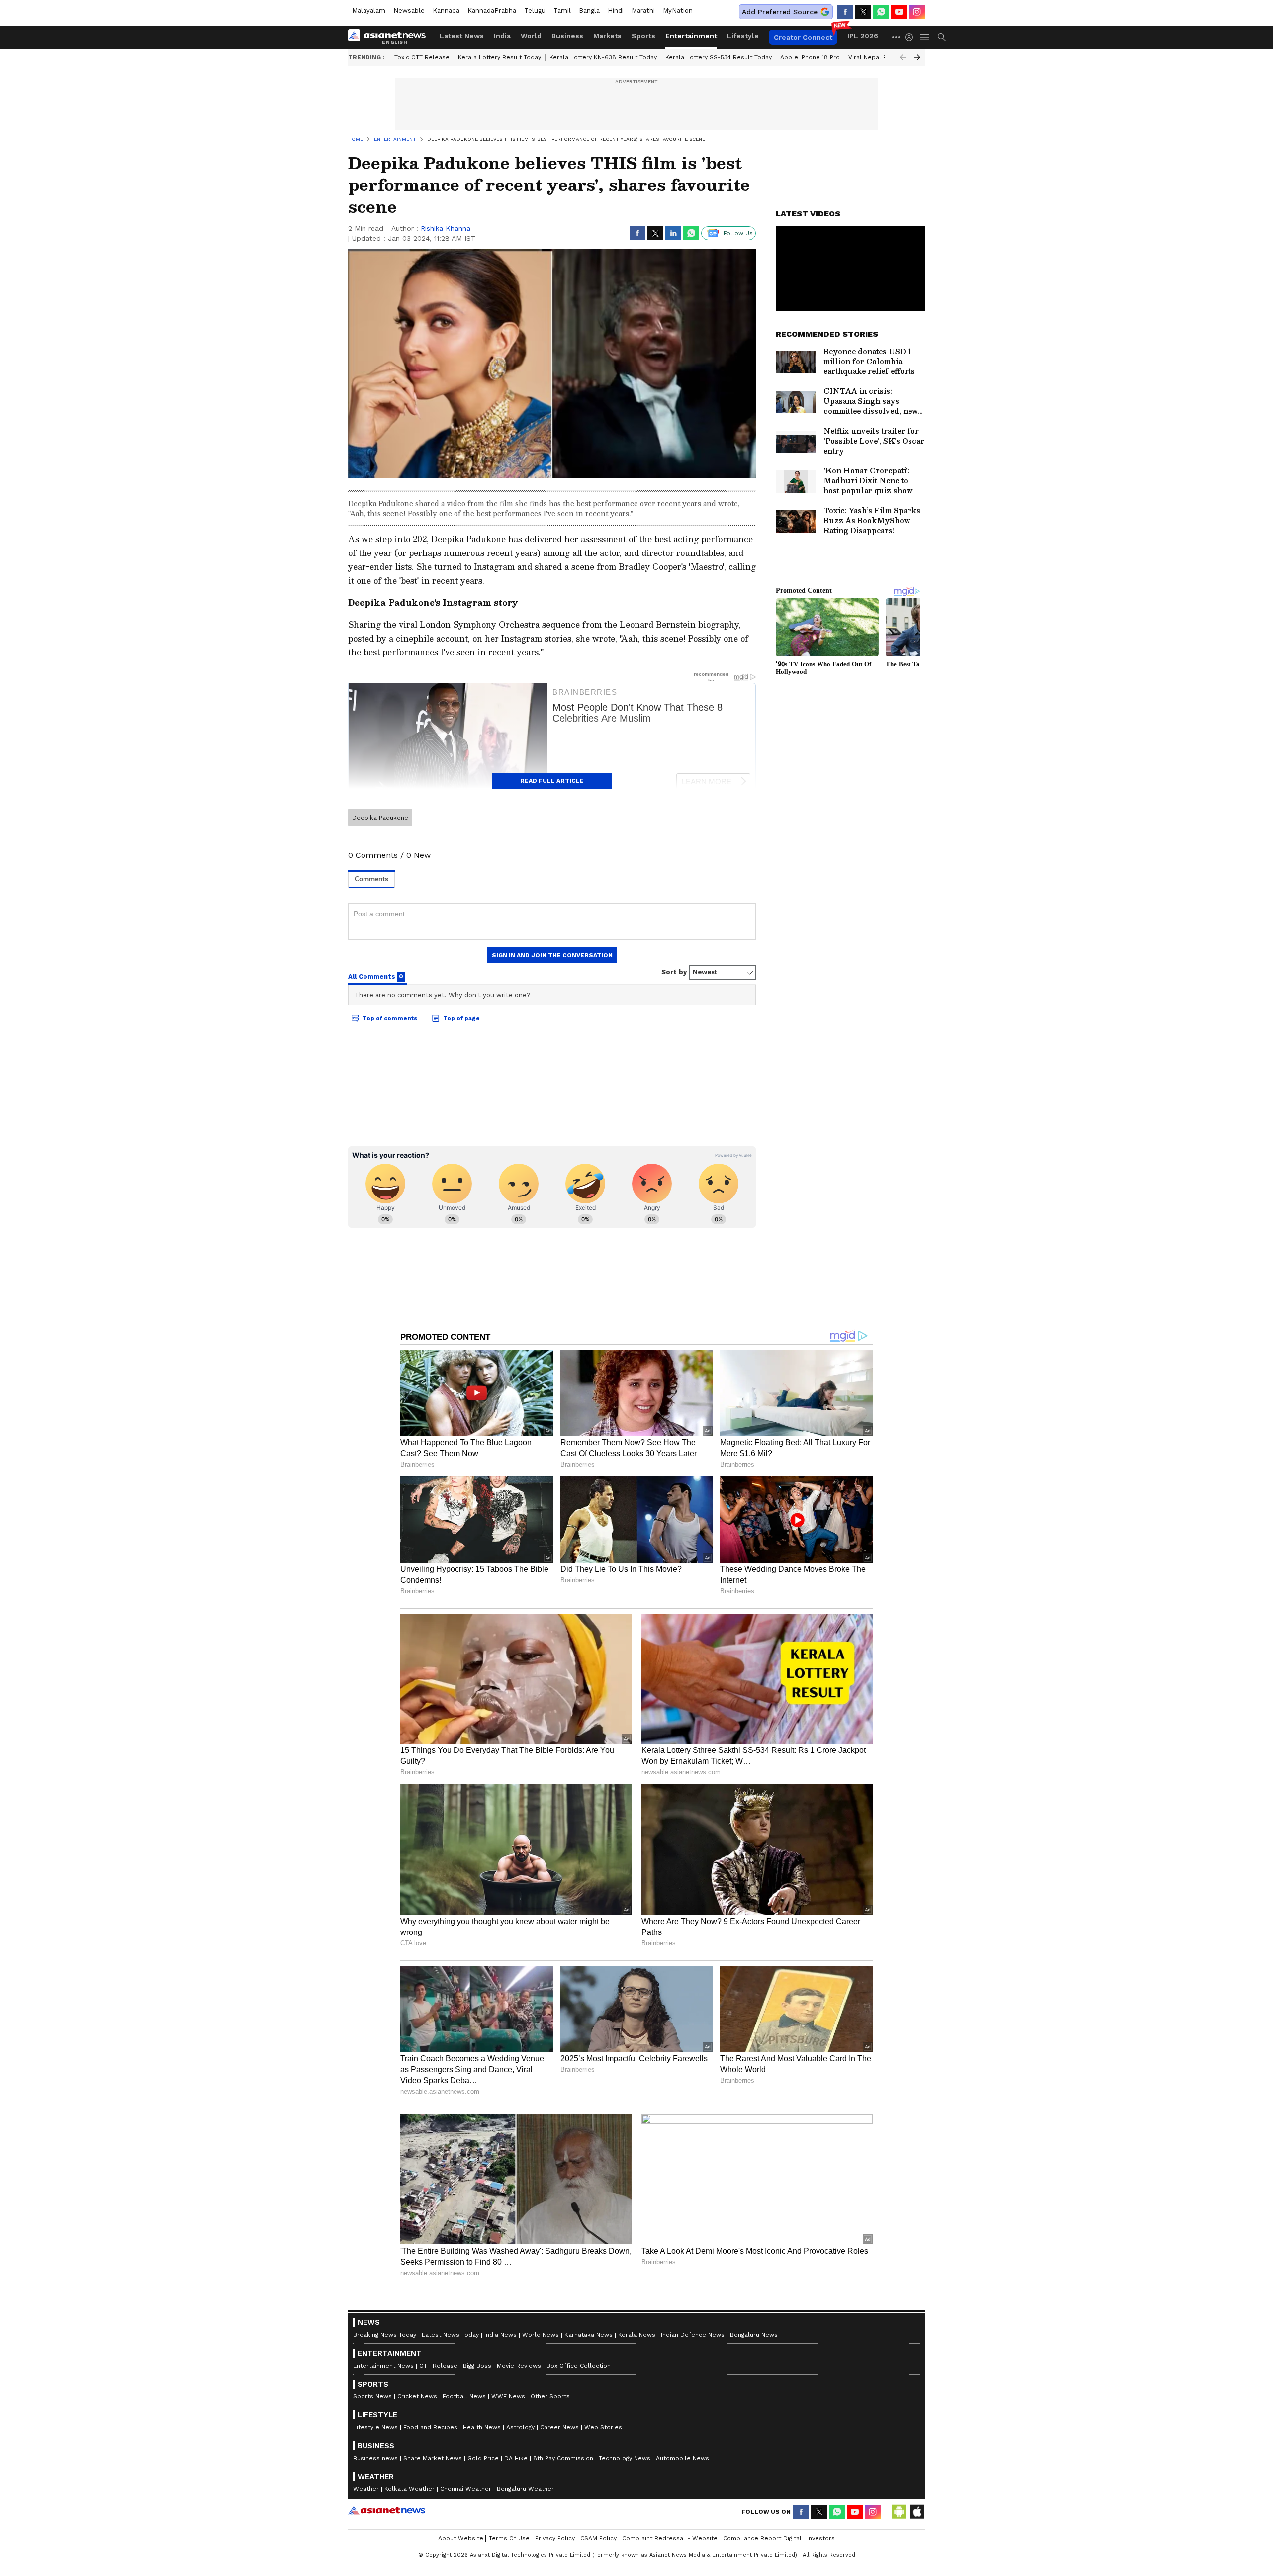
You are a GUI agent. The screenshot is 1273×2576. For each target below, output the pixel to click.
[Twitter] (863, 12)
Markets (607, 36)
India (502, 36)
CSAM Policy (598, 2538)
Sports (643, 36)
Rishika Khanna (446, 228)
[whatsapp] (881, 12)
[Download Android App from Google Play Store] (899, 2512)
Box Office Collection (579, 2366)
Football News (464, 2396)
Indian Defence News (693, 2335)
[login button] (911, 37)
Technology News (625, 2458)
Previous (903, 57)
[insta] (917, 12)
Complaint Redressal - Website (670, 2538)
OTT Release (438, 2366)
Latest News (462, 36)
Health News (482, 2427)
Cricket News (417, 2396)
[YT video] (899, 12)
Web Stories (603, 2427)
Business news (375, 2458)
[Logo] (390, 37)
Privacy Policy (555, 2538)
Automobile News (682, 2458)
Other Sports (550, 2396)
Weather (366, 2489)
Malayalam (369, 11)
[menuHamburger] (925, 37)
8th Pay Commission (563, 2458)
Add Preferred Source (780, 12)
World (531, 36)
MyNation (678, 11)
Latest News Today (450, 2335)
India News (500, 2335)
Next (917, 57)
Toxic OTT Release (422, 57)
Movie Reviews (519, 2366)
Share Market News (433, 2458)
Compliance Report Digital (762, 2538)
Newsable (409, 11)
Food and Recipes (430, 2427)
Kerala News (637, 2335)
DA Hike (516, 2458)
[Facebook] (845, 12)
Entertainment (691, 36)
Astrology (520, 2427)
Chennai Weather (466, 2489)
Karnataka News (589, 2335)
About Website (461, 2538)
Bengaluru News (754, 2335)
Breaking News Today (385, 2335)
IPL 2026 (863, 36)
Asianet (387, 2510)
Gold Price (483, 2458)
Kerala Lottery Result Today (500, 57)
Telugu (535, 11)
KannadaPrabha (492, 11)
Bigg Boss (477, 2366)
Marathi (643, 11)
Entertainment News (383, 2366)
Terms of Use (509, 2538)
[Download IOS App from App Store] (917, 2512)
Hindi (616, 11)
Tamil (562, 11)
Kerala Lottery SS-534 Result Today (719, 57)
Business (567, 36)
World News (541, 2335)
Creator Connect (803, 37)
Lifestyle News (375, 2427)
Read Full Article (552, 781)
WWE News (508, 2396)
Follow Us (738, 233)
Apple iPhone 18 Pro (810, 57)
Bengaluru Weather (525, 2489)
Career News (559, 2427)
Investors (821, 2538)
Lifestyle (743, 36)
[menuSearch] (942, 37)
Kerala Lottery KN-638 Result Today (603, 57)
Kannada (446, 11)
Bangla (589, 11)
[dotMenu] (897, 37)
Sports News (372, 2396)
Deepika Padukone (380, 818)
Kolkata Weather (409, 2489)
